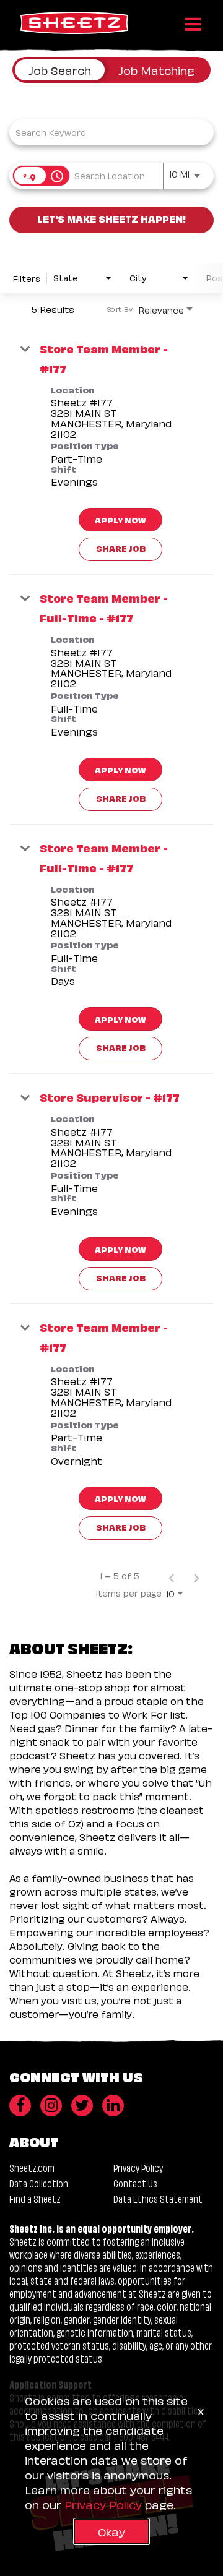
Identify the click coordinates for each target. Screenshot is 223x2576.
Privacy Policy (138, 2167)
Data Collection (39, 2183)
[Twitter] (82, 2106)
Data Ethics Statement (158, 2198)
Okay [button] (111, 2531)
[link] (111, 450)
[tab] (60, 70)
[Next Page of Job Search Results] (196, 1576)
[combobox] (105, 132)
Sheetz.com (32, 2167)
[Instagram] (51, 2106)
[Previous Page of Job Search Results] (172, 1576)
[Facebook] (20, 2106)
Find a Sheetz (35, 2198)
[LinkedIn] (113, 2106)
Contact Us (135, 2183)
